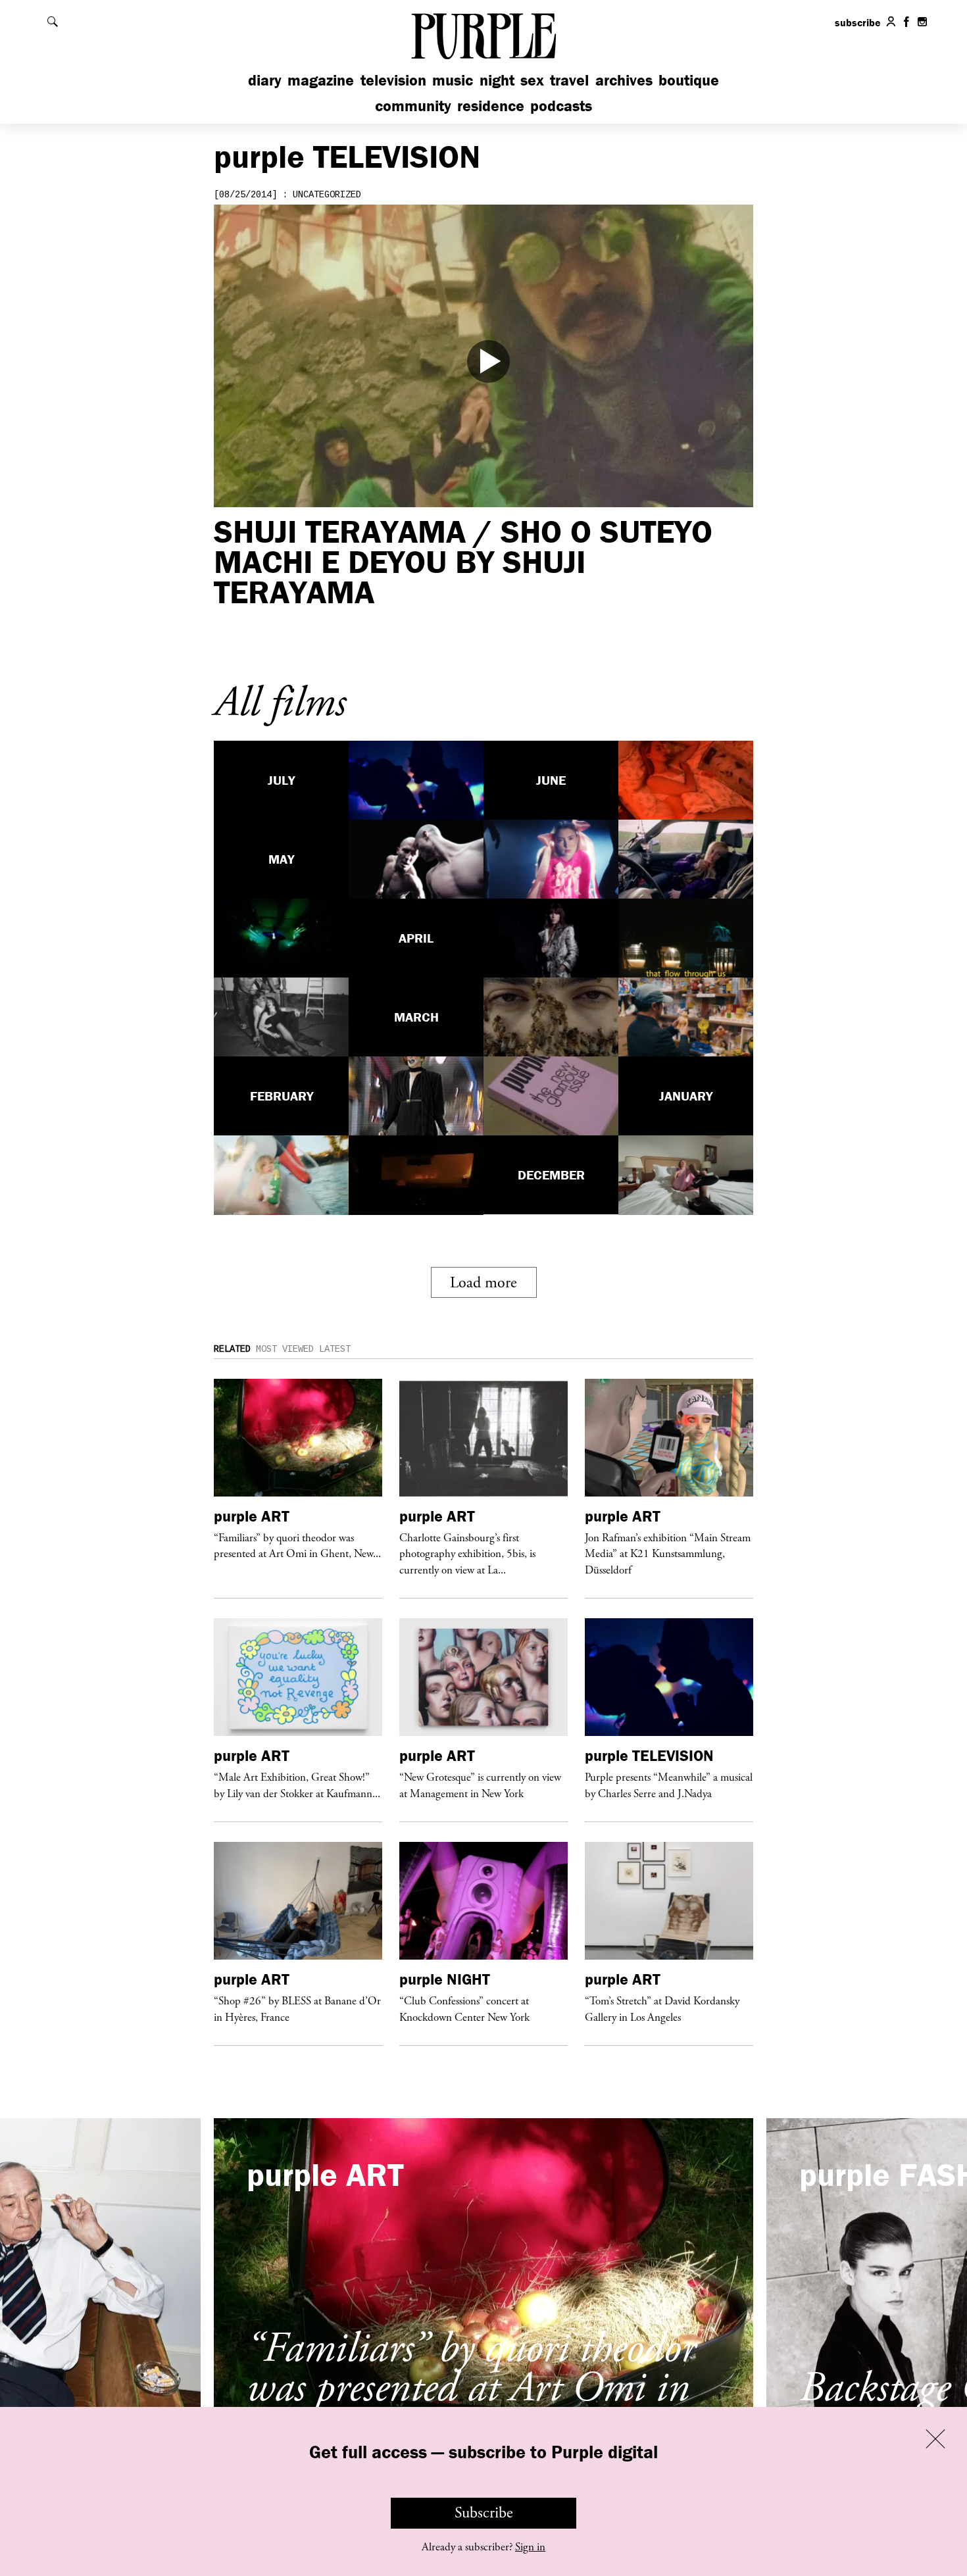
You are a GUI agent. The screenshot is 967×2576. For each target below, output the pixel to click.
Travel (569, 80)
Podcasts (561, 106)
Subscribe (484, 2513)
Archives (624, 80)
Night (497, 80)
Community (413, 106)
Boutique (689, 80)
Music (453, 80)
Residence (491, 106)
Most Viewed (285, 1349)
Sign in (530, 2547)
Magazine (321, 80)
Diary (265, 80)
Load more (484, 1283)
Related (232, 1349)
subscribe (858, 22)
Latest (335, 1349)
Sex (532, 80)
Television (393, 80)
